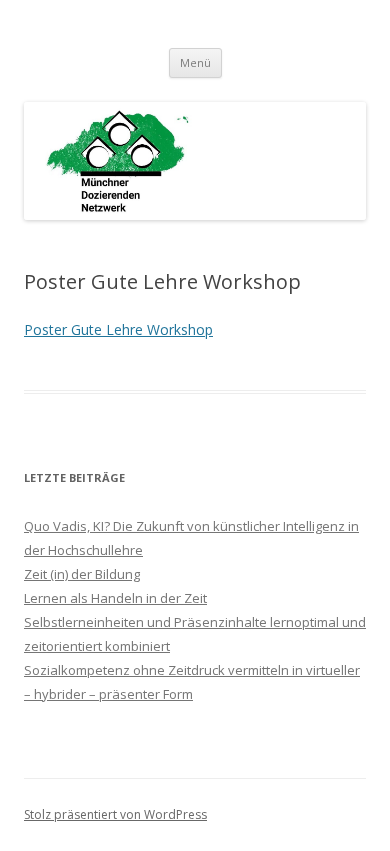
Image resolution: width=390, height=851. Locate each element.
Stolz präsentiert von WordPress (115, 814)
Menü (195, 62)
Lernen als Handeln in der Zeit (115, 598)
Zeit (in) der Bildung (82, 574)
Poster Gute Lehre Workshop (118, 329)
